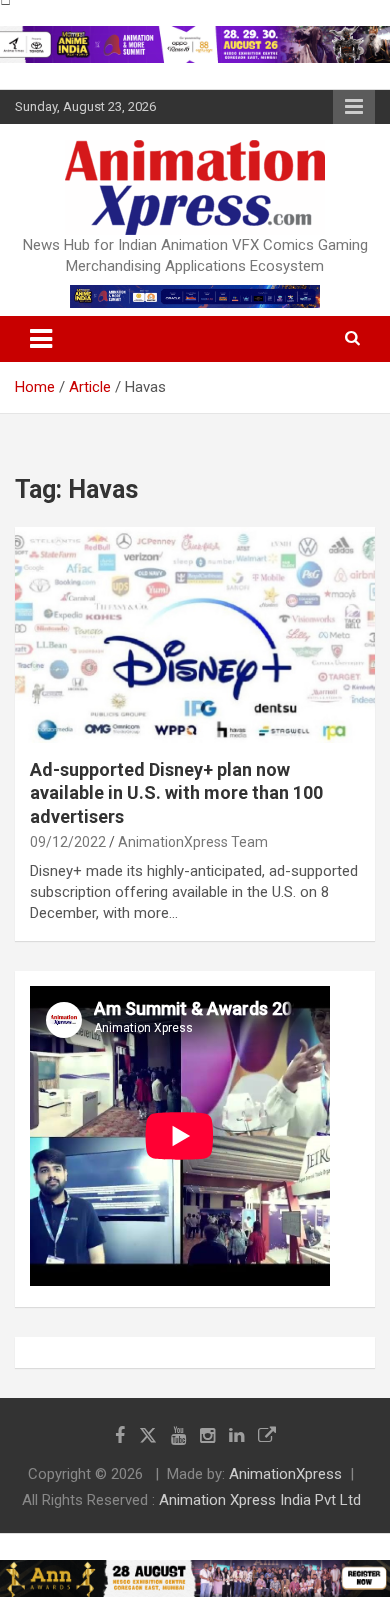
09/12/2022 (68, 842)
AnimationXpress (285, 1474)
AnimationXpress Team (193, 842)
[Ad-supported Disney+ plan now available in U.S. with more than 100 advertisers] (195, 634)
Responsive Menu (354, 107)
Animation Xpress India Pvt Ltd (260, 1500)
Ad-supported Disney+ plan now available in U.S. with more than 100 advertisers (176, 793)
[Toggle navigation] (41, 339)
